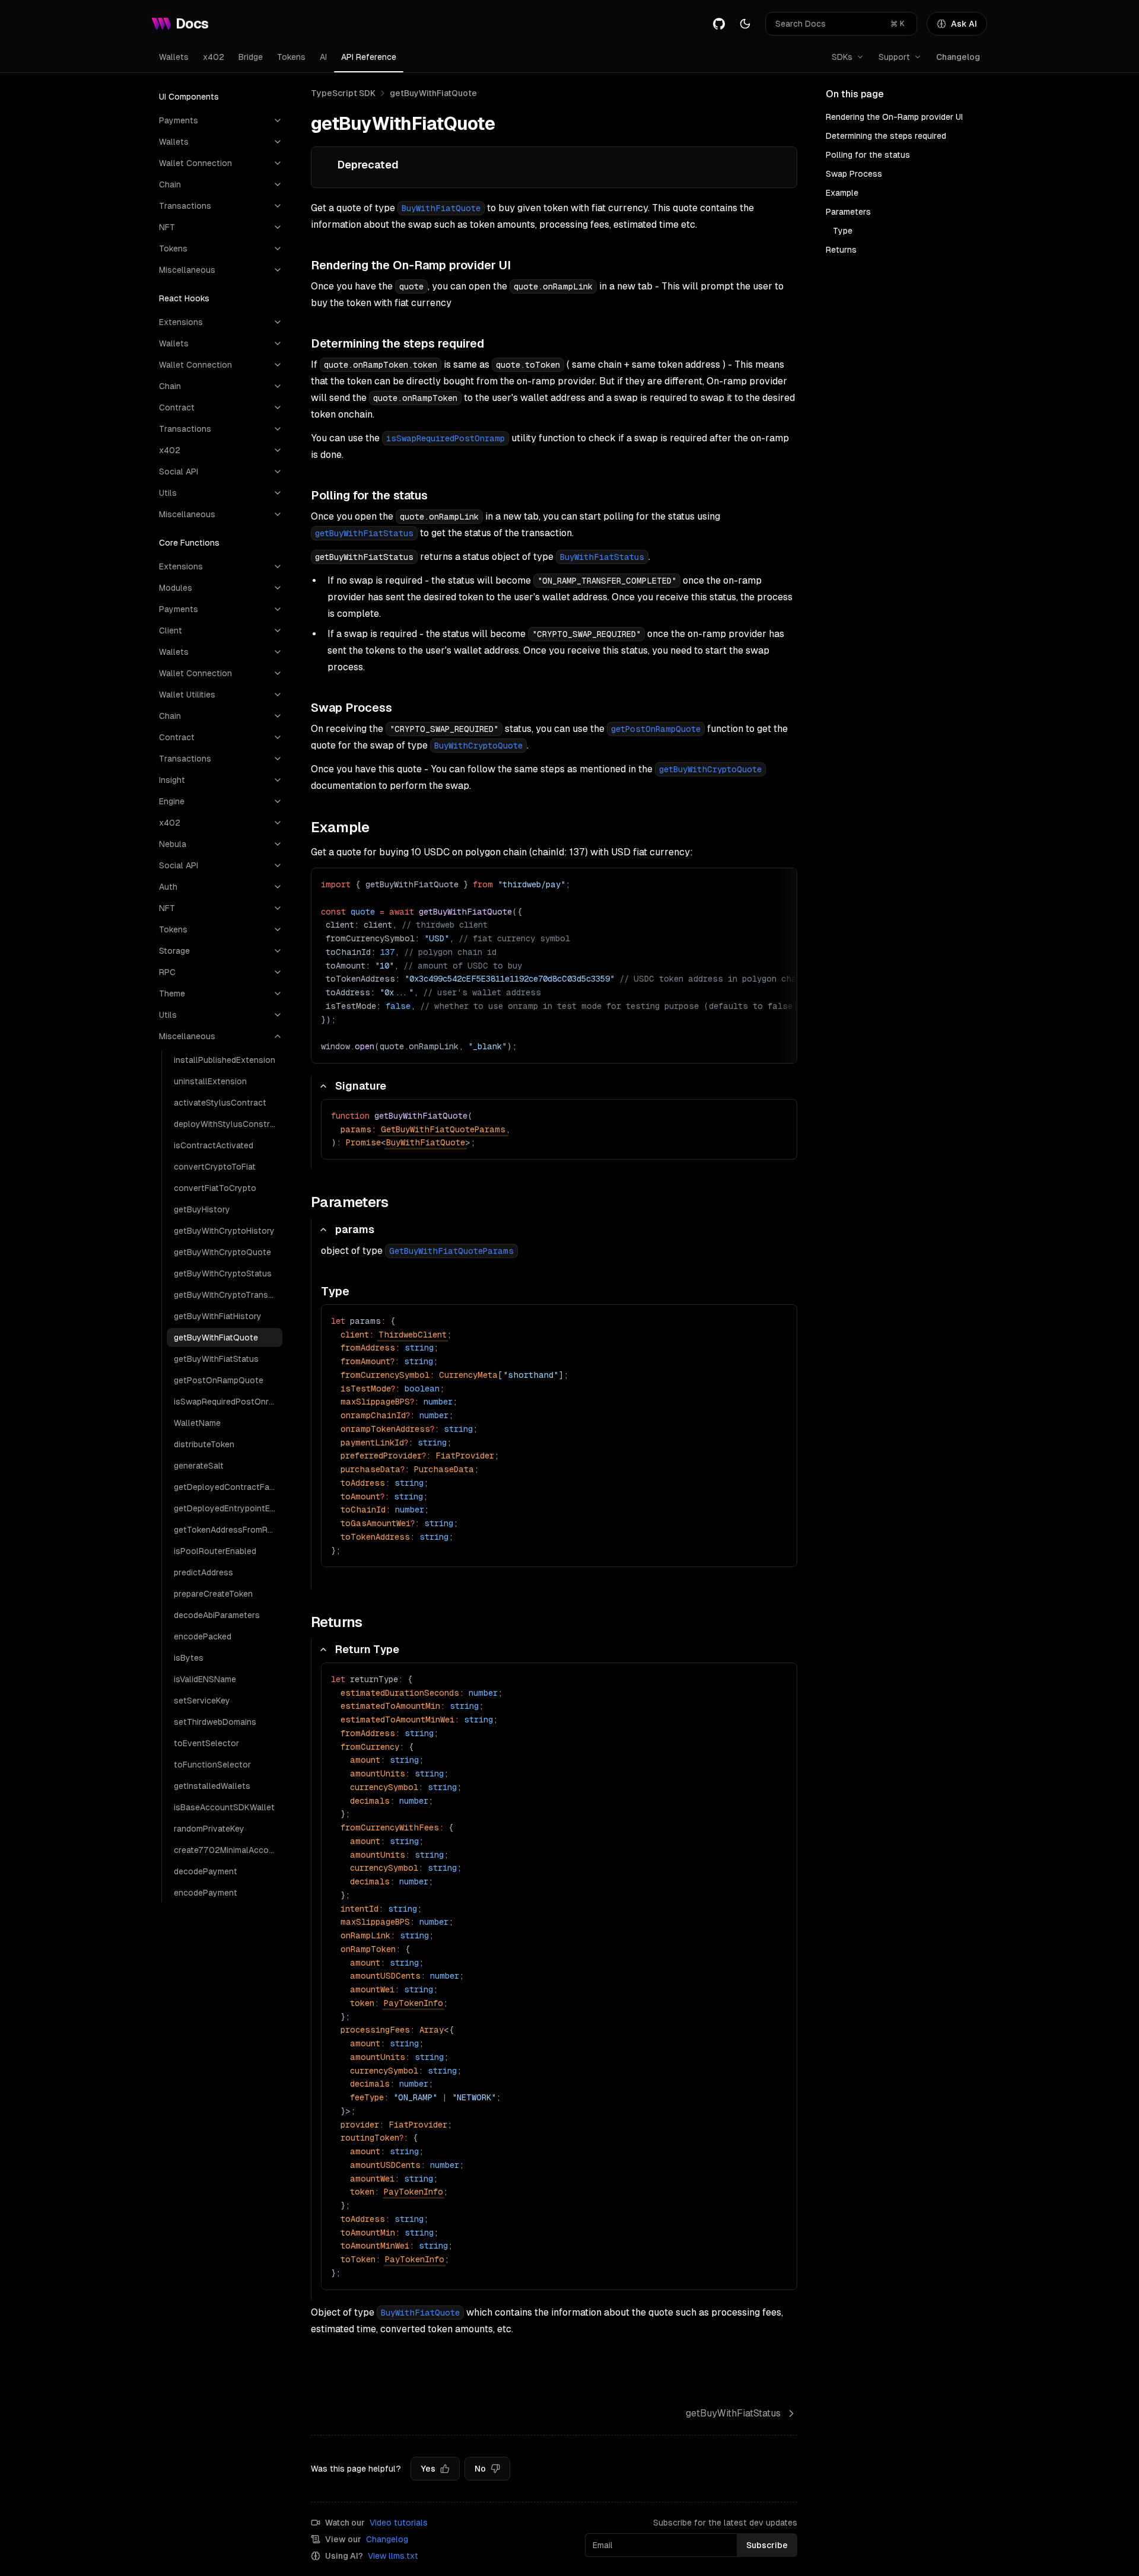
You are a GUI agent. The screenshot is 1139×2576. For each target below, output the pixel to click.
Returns (841, 250)
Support (894, 57)
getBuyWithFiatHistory (218, 1316)
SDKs (842, 57)
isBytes (189, 1658)
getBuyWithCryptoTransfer (227, 1295)
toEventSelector (206, 1743)
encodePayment (206, 1893)
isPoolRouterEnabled (215, 1551)
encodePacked (203, 1636)
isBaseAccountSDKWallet (224, 1807)
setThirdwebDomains (215, 1722)
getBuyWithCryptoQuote (222, 1252)
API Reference (369, 57)
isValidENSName (205, 1679)
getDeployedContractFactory (228, 1487)
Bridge (251, 57)
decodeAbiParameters (217, 1615)
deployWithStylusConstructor (228, 1124)
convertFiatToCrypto (215, 1188)
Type (843, 231)
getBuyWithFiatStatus (216, 1359)
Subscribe (767, 2545)
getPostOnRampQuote (219, 1380)
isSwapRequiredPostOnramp (228, 1402)
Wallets (174, 57)
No (480, 2469)
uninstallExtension (210, 1081)
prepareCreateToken (213, 1594)
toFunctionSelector (212, 1765)
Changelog (958, 57)
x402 (214, 57)
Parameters (848, 212)
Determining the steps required (886, 136)
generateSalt (199, 1466)
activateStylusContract (220, 1103)
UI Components (189, 97)
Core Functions (189, 543)
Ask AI (964, 24)
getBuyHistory (202, 1209)
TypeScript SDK (343, 93)
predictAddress (203, 1572)
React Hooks (184, 298)
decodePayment (206, 1871)
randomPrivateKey (209, 1829)
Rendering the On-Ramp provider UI (894, 117)
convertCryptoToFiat (215, 1167)
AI (323, 57)
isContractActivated (214, 1145)
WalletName (197, 1423)
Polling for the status (868, 155)
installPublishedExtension (225, 1060)
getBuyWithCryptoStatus (223, 1273)
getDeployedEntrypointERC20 (228, 1508)
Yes (428, 2469)
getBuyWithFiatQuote (216, 1338)
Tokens (291, 57)
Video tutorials (399, 2523)
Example (842, 193)
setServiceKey (202, 1701)
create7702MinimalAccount (228, 1850)
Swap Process (854, 174)
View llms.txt (393, 2556)
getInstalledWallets (212, 1786)
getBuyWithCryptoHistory (224, 1231)
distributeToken (204, 1444)
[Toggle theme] (745, 24)
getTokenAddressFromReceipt (228, 1530)
